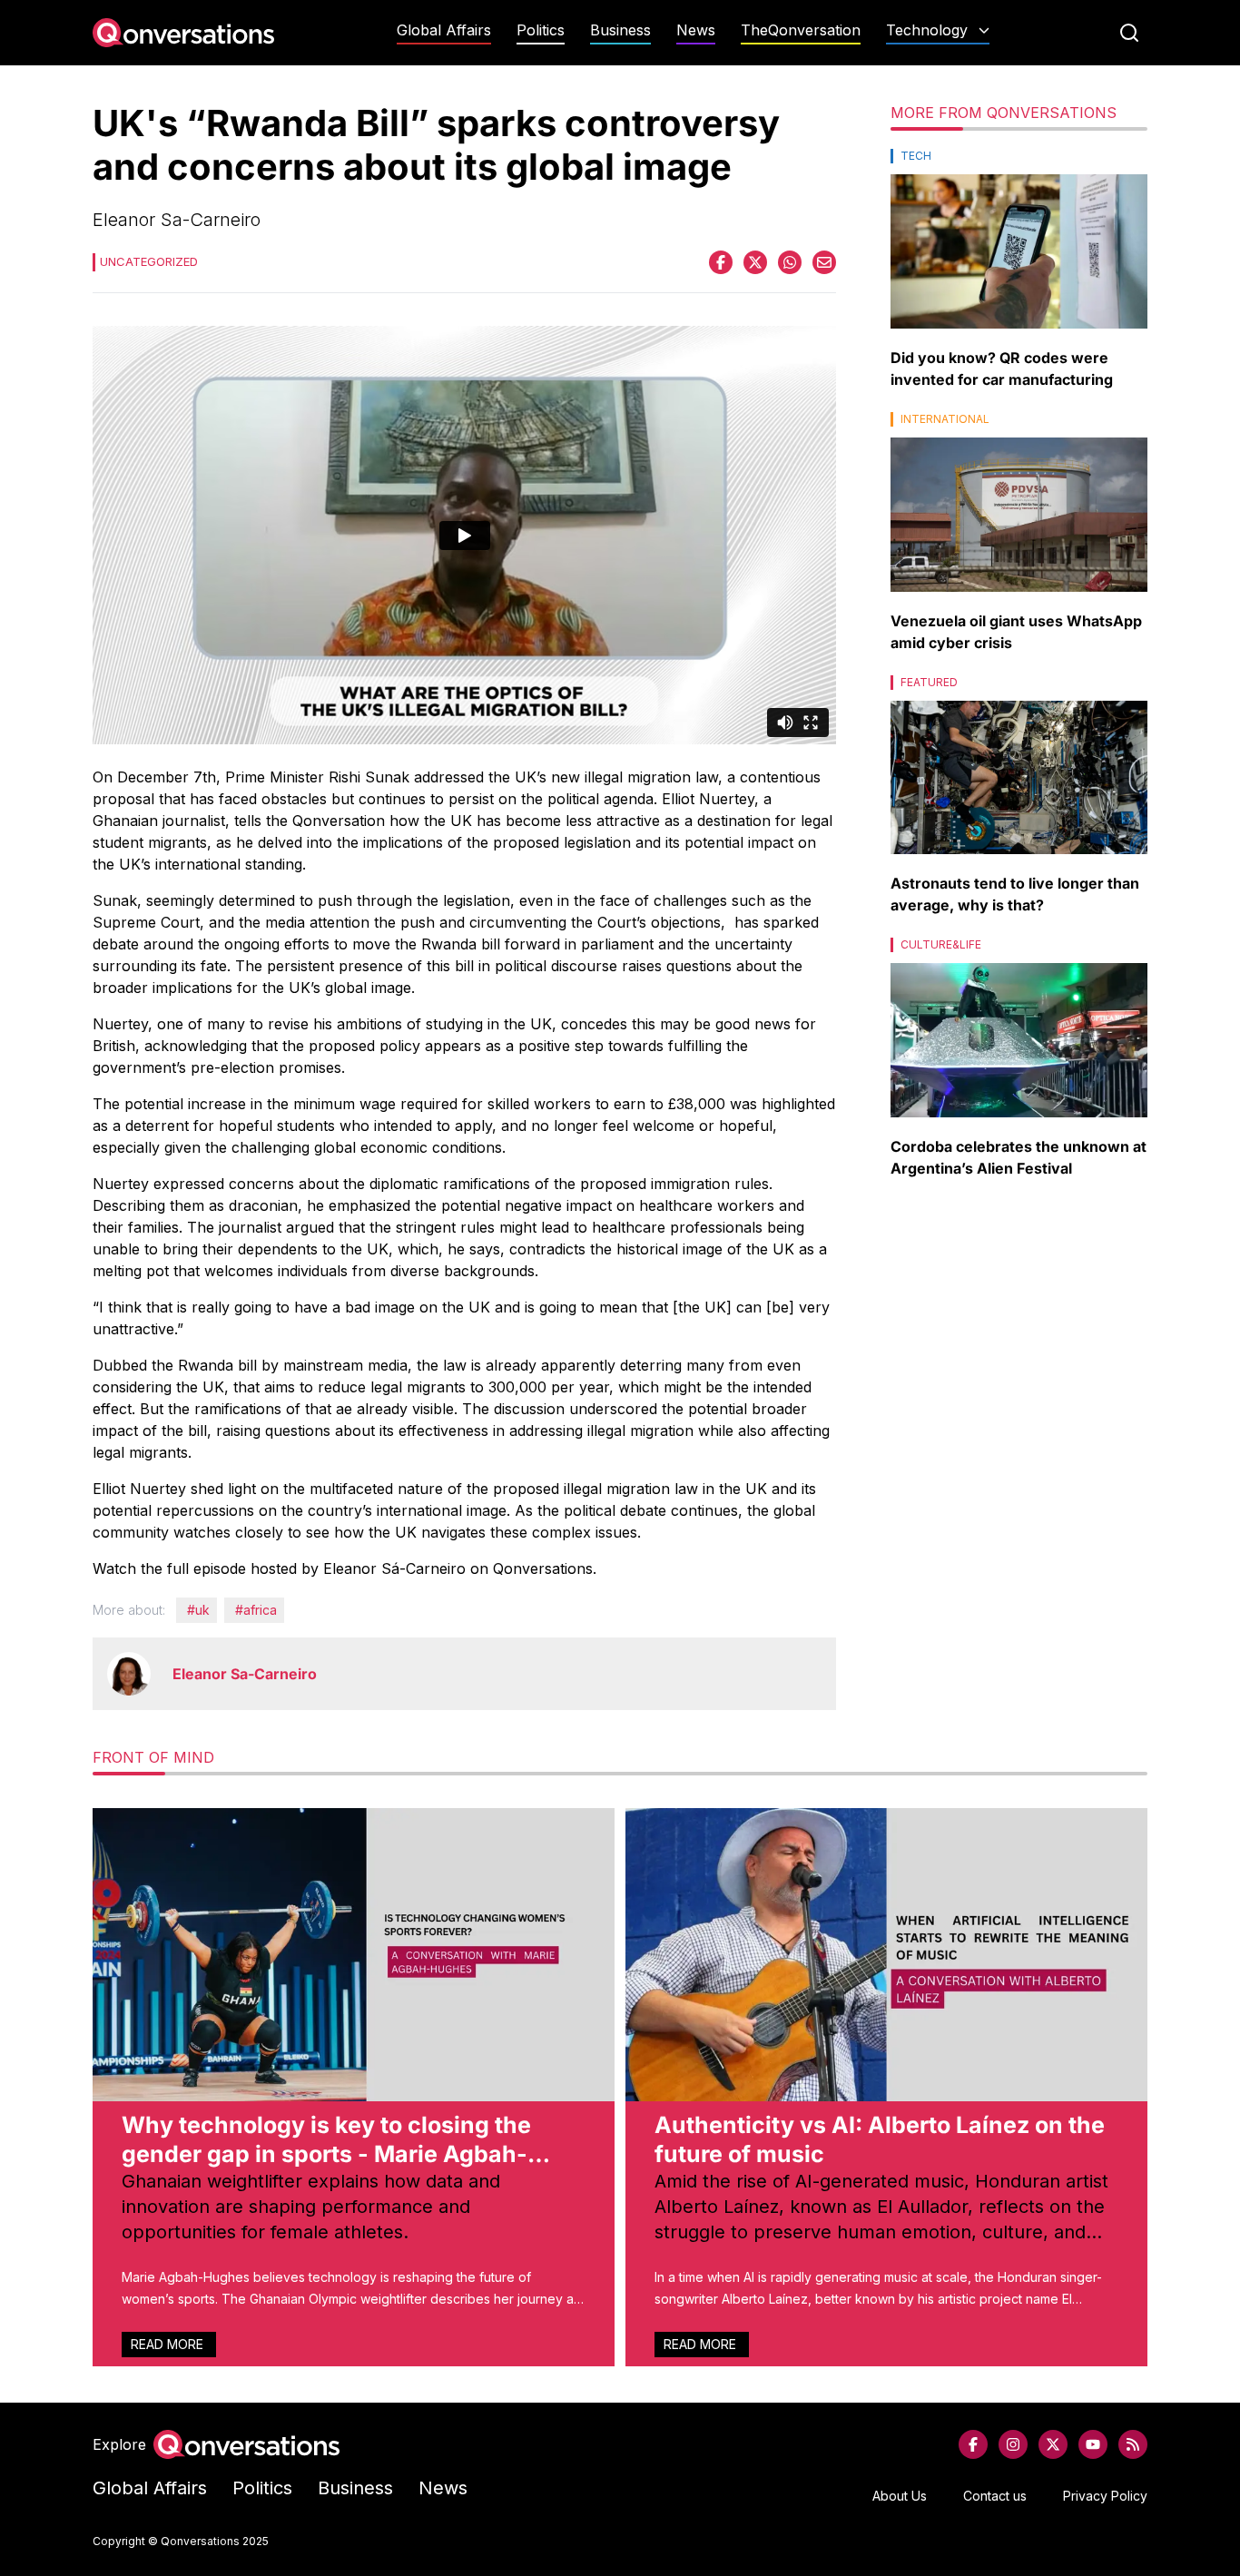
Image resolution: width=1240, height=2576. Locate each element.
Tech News (938, 66)
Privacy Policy (1105, 2496)
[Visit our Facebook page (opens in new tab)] (973, 2444)
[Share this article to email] (824, 262)
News (696, 30)
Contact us (995, 2496)
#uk (198, 1610)
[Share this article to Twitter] (755, 262)
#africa (256, 1610)
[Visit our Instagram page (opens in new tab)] (1013, 2444)
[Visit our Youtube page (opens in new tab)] (1093, 2444)
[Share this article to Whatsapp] (790, 262)
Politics (541, 30)
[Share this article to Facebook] (721, 262)
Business (620, 30)
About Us (900, 2496)
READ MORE (169, 2344)
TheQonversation (801, 30)
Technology (927, 30)
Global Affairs (444, 30)
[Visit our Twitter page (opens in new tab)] (1053, 2444)
